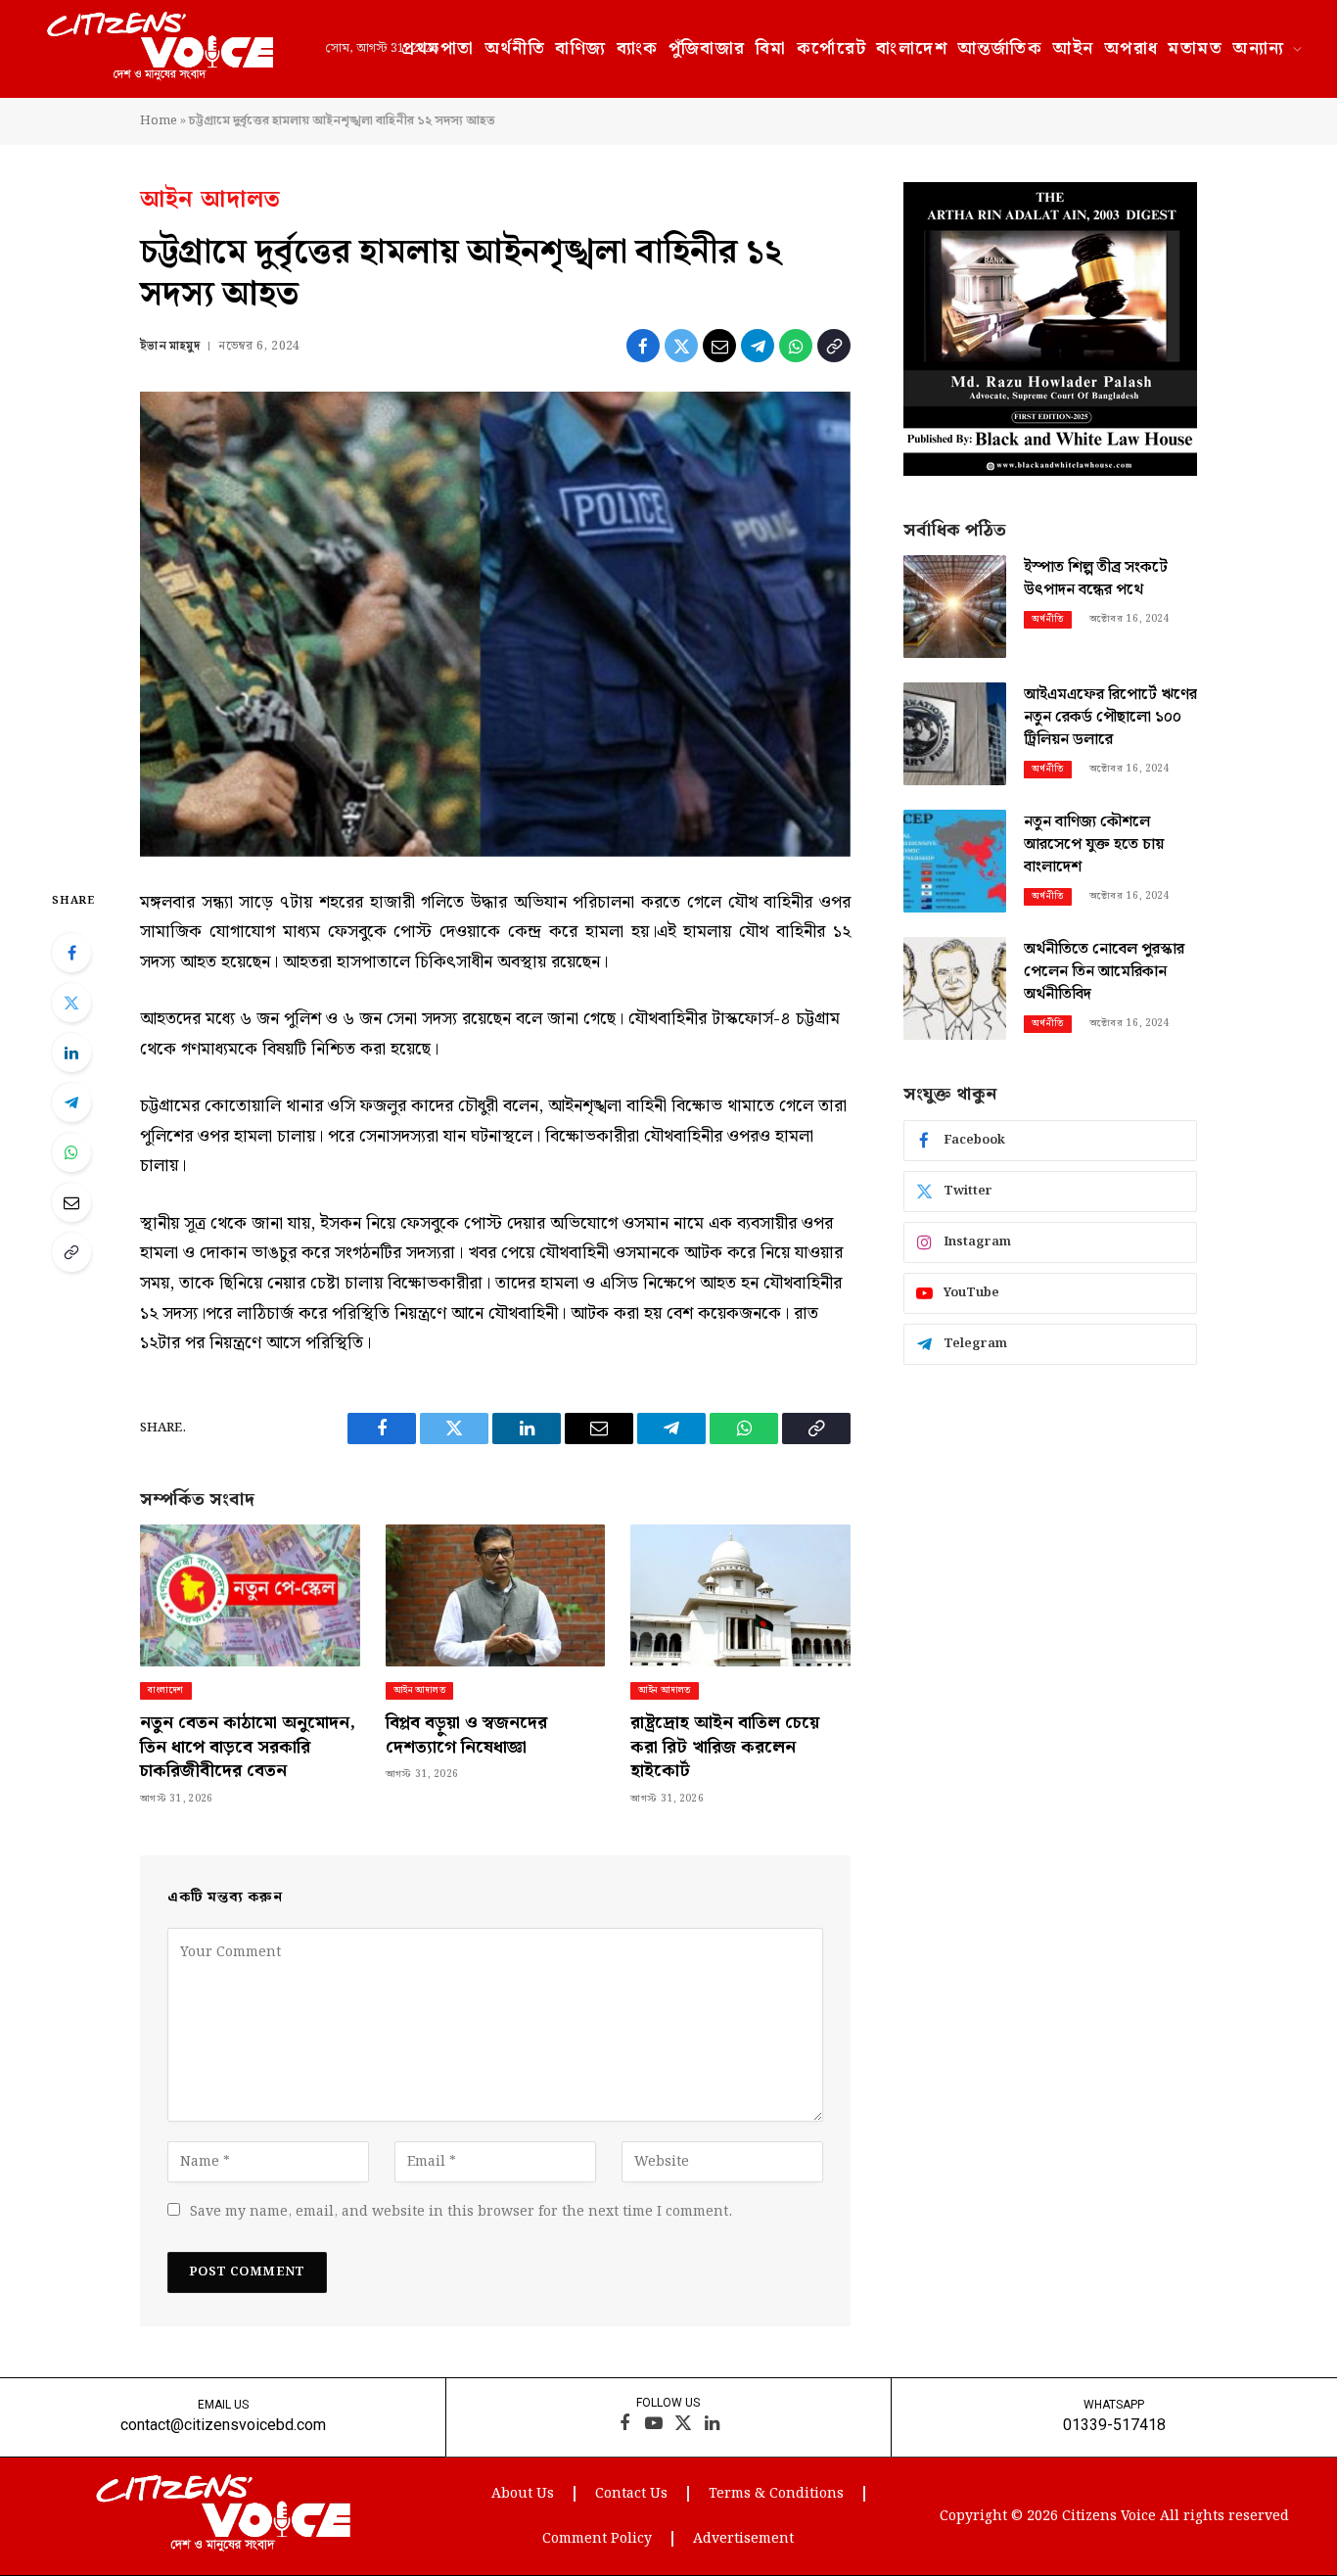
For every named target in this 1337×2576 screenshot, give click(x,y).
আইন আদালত (211, 200)
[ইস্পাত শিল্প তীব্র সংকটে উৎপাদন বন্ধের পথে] (955, 607)
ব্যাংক (638, 48)
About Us (523, 2494)
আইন (1073, 48)
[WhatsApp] (71, 1152)
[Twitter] (71, 1003)
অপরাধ (1131, 48)
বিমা (771, 48)
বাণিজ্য (580, 48)
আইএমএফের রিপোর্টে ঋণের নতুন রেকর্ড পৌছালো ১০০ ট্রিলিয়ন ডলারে (1110, 718)
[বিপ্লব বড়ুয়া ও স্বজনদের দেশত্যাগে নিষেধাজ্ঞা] (496, 1595)
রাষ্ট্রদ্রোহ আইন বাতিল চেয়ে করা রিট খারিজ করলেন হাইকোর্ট (725, 1747)
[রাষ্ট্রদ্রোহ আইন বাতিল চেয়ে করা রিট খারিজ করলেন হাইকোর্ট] (740, 1595)
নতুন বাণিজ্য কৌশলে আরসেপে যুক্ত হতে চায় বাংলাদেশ (1094, 845)
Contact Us (631, 2494)
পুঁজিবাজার (707, 48)
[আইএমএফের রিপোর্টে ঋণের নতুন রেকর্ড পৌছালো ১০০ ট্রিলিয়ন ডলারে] (955, 734)
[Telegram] (71, 1102)
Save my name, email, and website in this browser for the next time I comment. (461, 2212)
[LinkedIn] (71, 1053)
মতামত (1195, 48)
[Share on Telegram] (758, 346)
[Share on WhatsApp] (796, 346)
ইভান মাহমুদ (170, 346)
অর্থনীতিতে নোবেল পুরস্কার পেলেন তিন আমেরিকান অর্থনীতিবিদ (1104, 973)
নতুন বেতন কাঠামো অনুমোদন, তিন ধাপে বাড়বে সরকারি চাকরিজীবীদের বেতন (248, 1747)
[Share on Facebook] (643, 346)
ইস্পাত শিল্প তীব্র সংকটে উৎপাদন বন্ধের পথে (1096, 580)
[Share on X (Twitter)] (681, 346)
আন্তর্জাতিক (1000, 48)
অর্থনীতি (515, 48)
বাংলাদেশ (912, 48)
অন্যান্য (1258, 48)
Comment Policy (597, 2539)
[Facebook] (71, 953)
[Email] (71, 1202)
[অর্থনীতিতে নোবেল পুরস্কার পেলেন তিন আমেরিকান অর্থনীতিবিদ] (955, 988)
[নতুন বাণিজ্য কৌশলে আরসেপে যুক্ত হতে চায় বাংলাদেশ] (955, 861)
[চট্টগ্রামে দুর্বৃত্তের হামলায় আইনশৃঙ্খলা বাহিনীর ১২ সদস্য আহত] (495, 624)
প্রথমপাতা (438, 48)
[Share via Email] (719, 346)
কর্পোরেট (832, 48)
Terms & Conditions (776, 2494)
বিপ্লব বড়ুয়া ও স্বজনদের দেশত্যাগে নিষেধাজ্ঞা (466, 1735)
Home (159, 121)
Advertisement (743, 2539)
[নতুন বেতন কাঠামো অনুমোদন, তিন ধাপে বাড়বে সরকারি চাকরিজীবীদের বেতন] (250, 1595)
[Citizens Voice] (160, 49)
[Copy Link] (834, 346)
